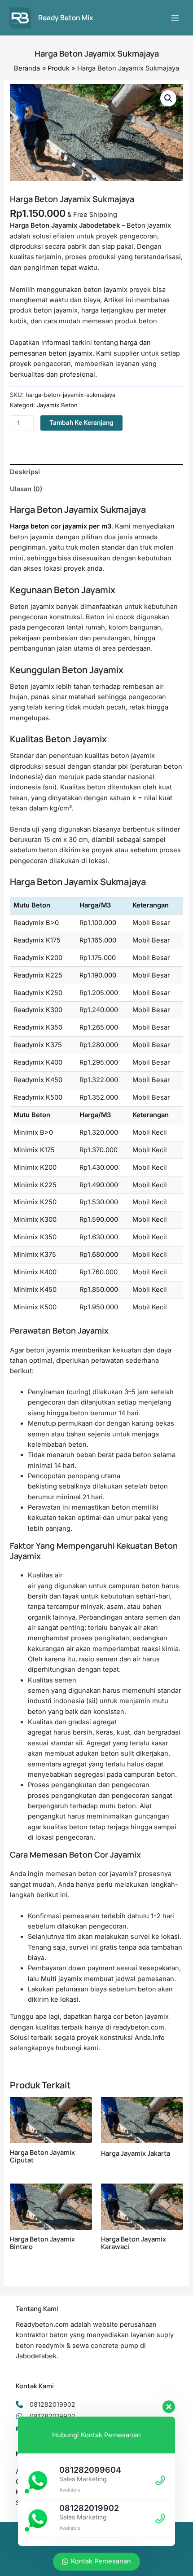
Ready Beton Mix (66, 18)
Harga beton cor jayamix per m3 (61, 526)
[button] (168, 98)
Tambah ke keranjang (81, 423)
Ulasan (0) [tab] (26, 489)
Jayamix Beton (57, 405)
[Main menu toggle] (175, 18)
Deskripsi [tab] (25, 472)
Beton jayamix (149, 225)
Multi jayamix (61, 1979)
